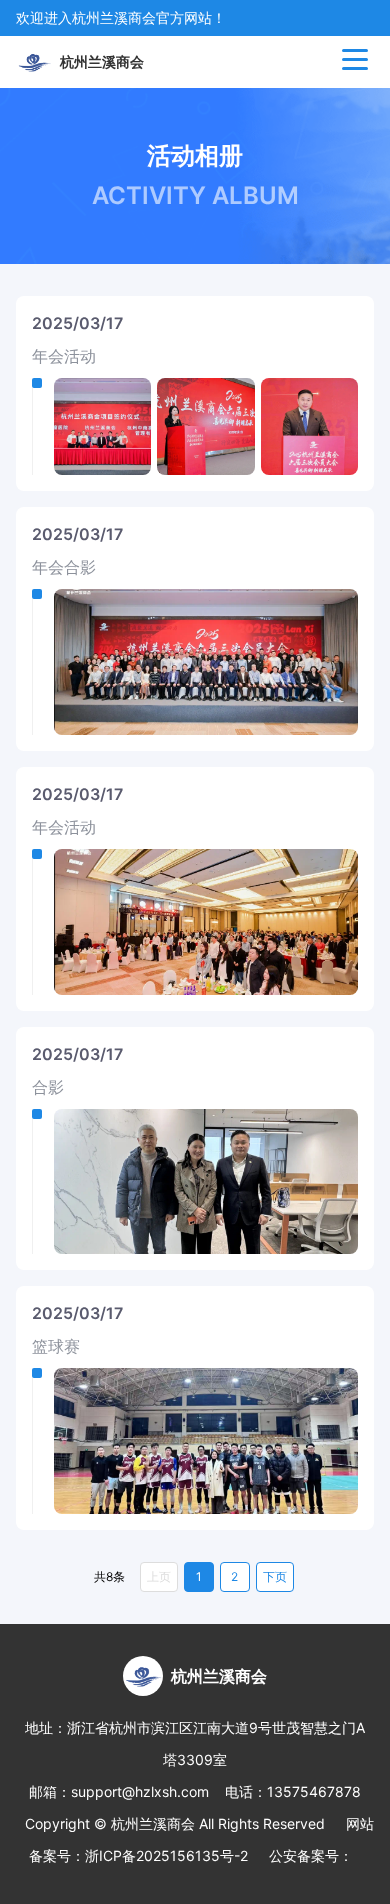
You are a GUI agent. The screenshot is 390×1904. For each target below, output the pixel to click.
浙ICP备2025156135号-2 (166, 1855)
